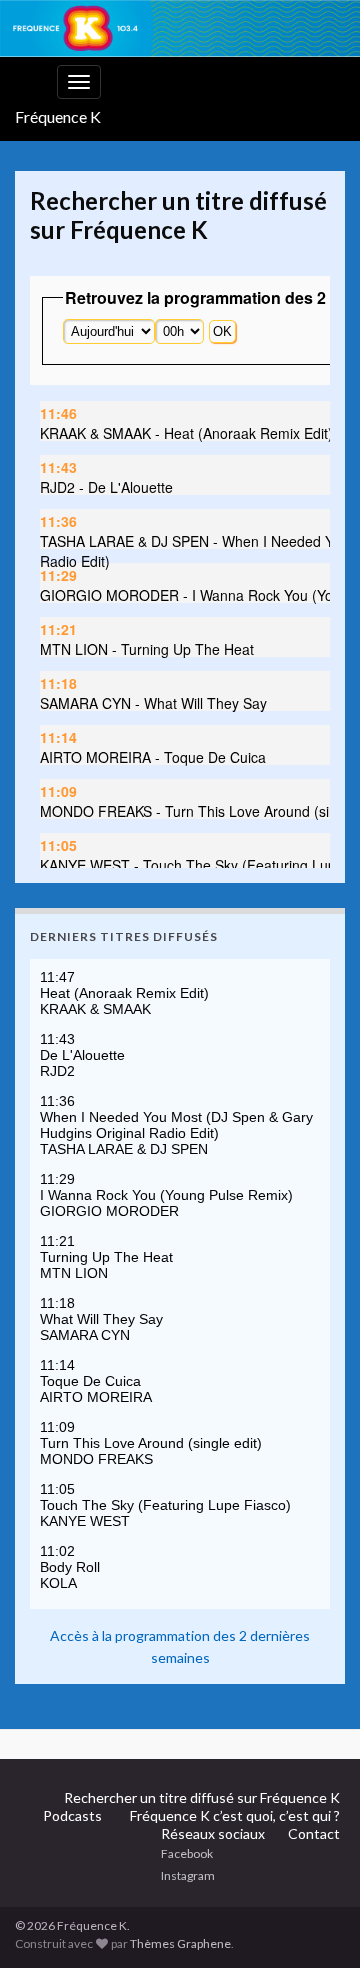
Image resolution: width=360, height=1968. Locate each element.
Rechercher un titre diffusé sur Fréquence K (202, 1797)
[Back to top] (315, 1849)
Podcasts (72, 1815)
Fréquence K (58, 116)
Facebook (187, 1853)
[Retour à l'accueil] (180, 28)
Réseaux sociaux (213, 1833)
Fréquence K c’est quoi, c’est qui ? (235, 1815)
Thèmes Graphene (180, 1943)
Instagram (188, 1875)
